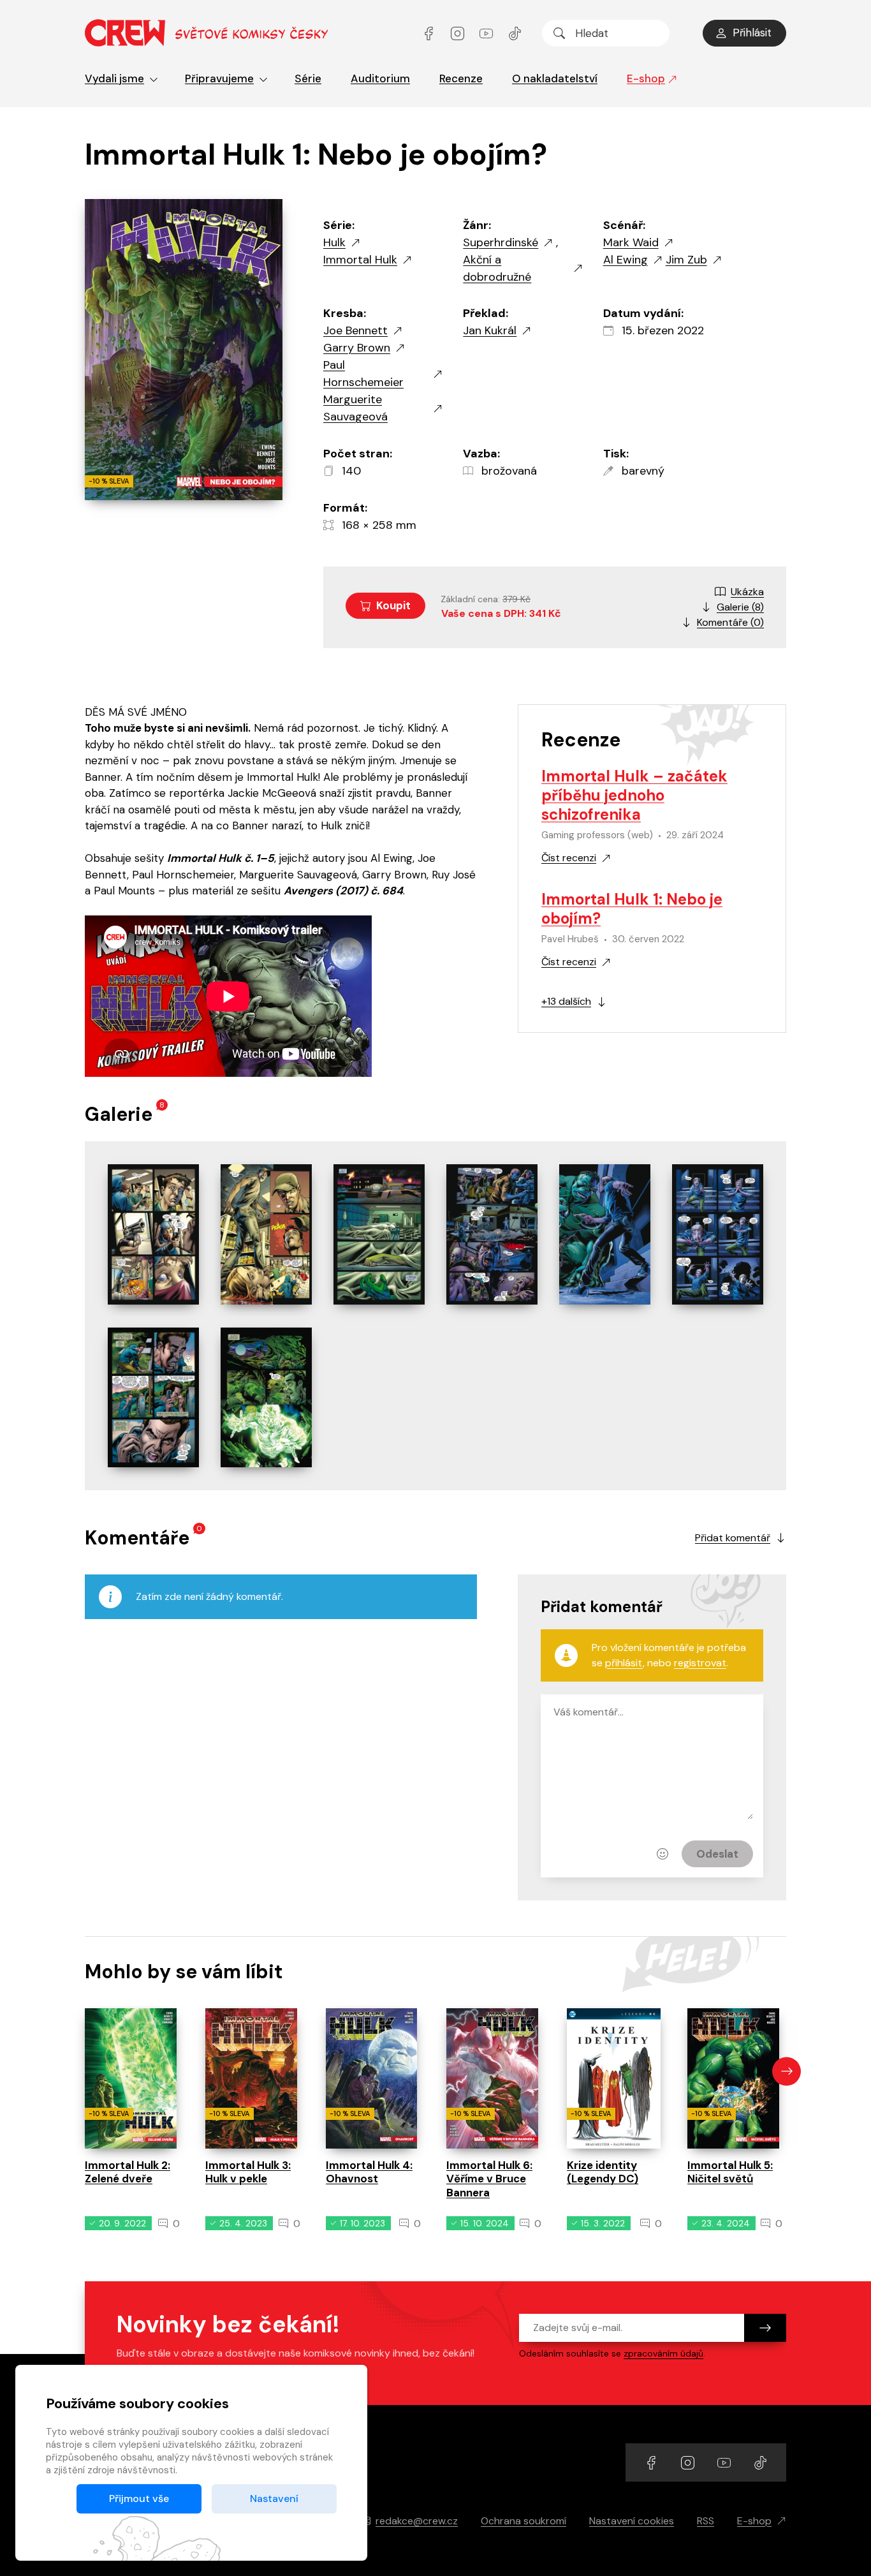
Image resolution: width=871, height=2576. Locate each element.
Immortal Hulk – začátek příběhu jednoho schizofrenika (634, 795)
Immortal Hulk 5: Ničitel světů (730, 2172)
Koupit (393, 605)
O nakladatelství (555, 78)
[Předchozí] (84, 2071)
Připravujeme (219, 78)
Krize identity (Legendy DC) (603, 2172)
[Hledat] (559, 33)
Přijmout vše (139, 2498)
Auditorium (380, 78)
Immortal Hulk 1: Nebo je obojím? (632, 909)
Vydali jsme (114, 78)
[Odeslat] (765, 2328)
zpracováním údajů (663, 2353)
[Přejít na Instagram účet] (459, 33)
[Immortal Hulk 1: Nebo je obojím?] (153, 1234)
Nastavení (274, 2498)
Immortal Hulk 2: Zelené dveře (128, 2172)
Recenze (461, 78)
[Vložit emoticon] (662, 1854)
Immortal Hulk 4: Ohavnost (369, 2172)
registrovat (700, 1663)
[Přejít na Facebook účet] (430, 33)
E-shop (646, 78)
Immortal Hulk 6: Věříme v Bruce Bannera (489, 2179)
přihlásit (624, 1663)
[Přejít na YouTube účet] (487, 33)
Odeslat (717, 1854)
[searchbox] (606, 33)
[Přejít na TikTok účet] (515, 33)
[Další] (787, 2071)
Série (308, 78)
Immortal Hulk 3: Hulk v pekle (248, 2172)
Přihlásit (752, 33)
